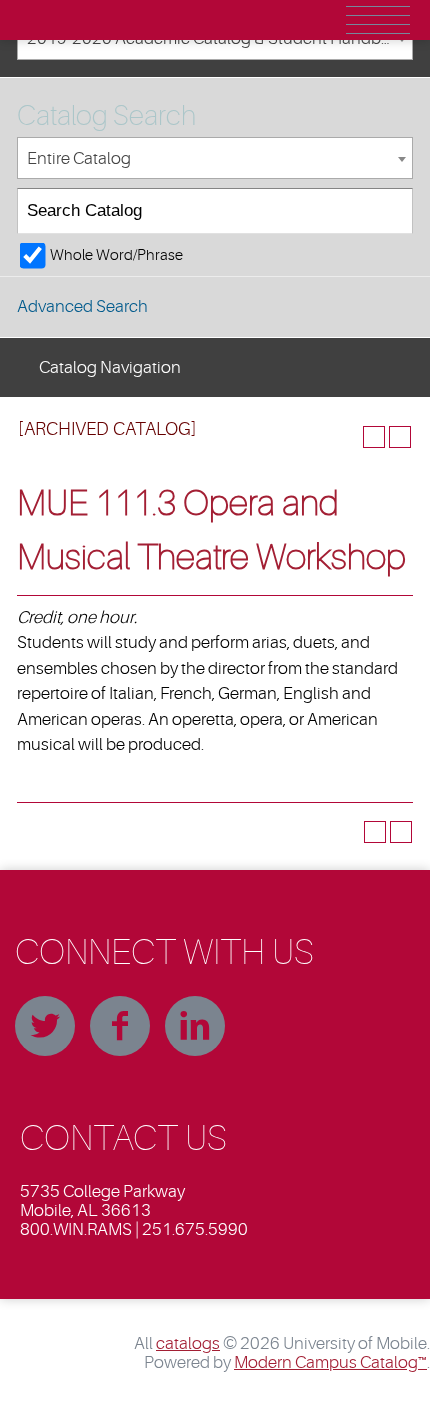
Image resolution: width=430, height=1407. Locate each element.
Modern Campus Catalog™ (330, 1362)
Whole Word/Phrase (116, 255)
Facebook (120, 1026)
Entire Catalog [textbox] (79, 158)
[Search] (390, 211)
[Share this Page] (348, 437)
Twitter (45, 1026)
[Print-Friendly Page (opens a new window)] (374, 437)
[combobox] (215, 158)
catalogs (188, 1343)
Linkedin (195, 1026)
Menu (378, 20)
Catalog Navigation (110, 367)
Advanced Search (82, 306)
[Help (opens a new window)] (400, 437)
